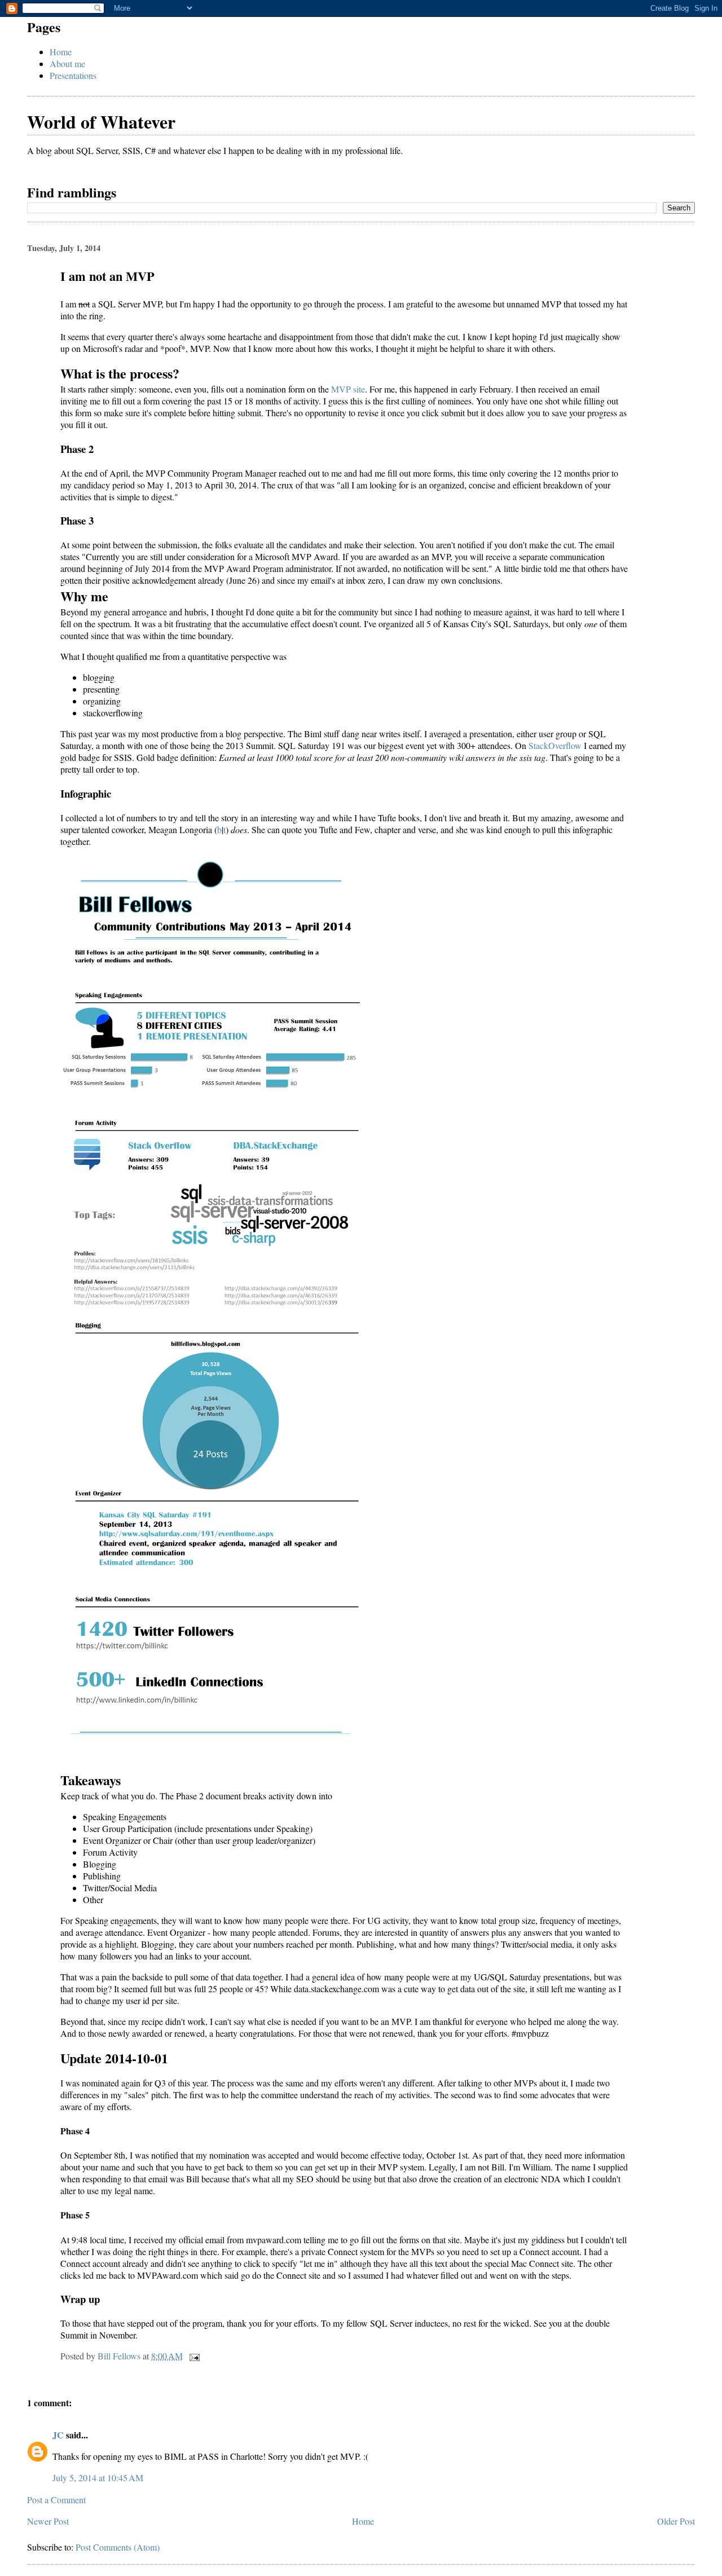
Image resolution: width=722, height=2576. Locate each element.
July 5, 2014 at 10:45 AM (98, 2478)
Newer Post (48, 2521)
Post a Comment (56, 2500)
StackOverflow (555, 745)
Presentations (73, 75)
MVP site (348, 389)
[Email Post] (193, 2356)
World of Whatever (101, 122)
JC (58, 2435)
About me (67, 63)
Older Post (676, 2521)
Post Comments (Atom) (118, 2547)
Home (61, 52)
